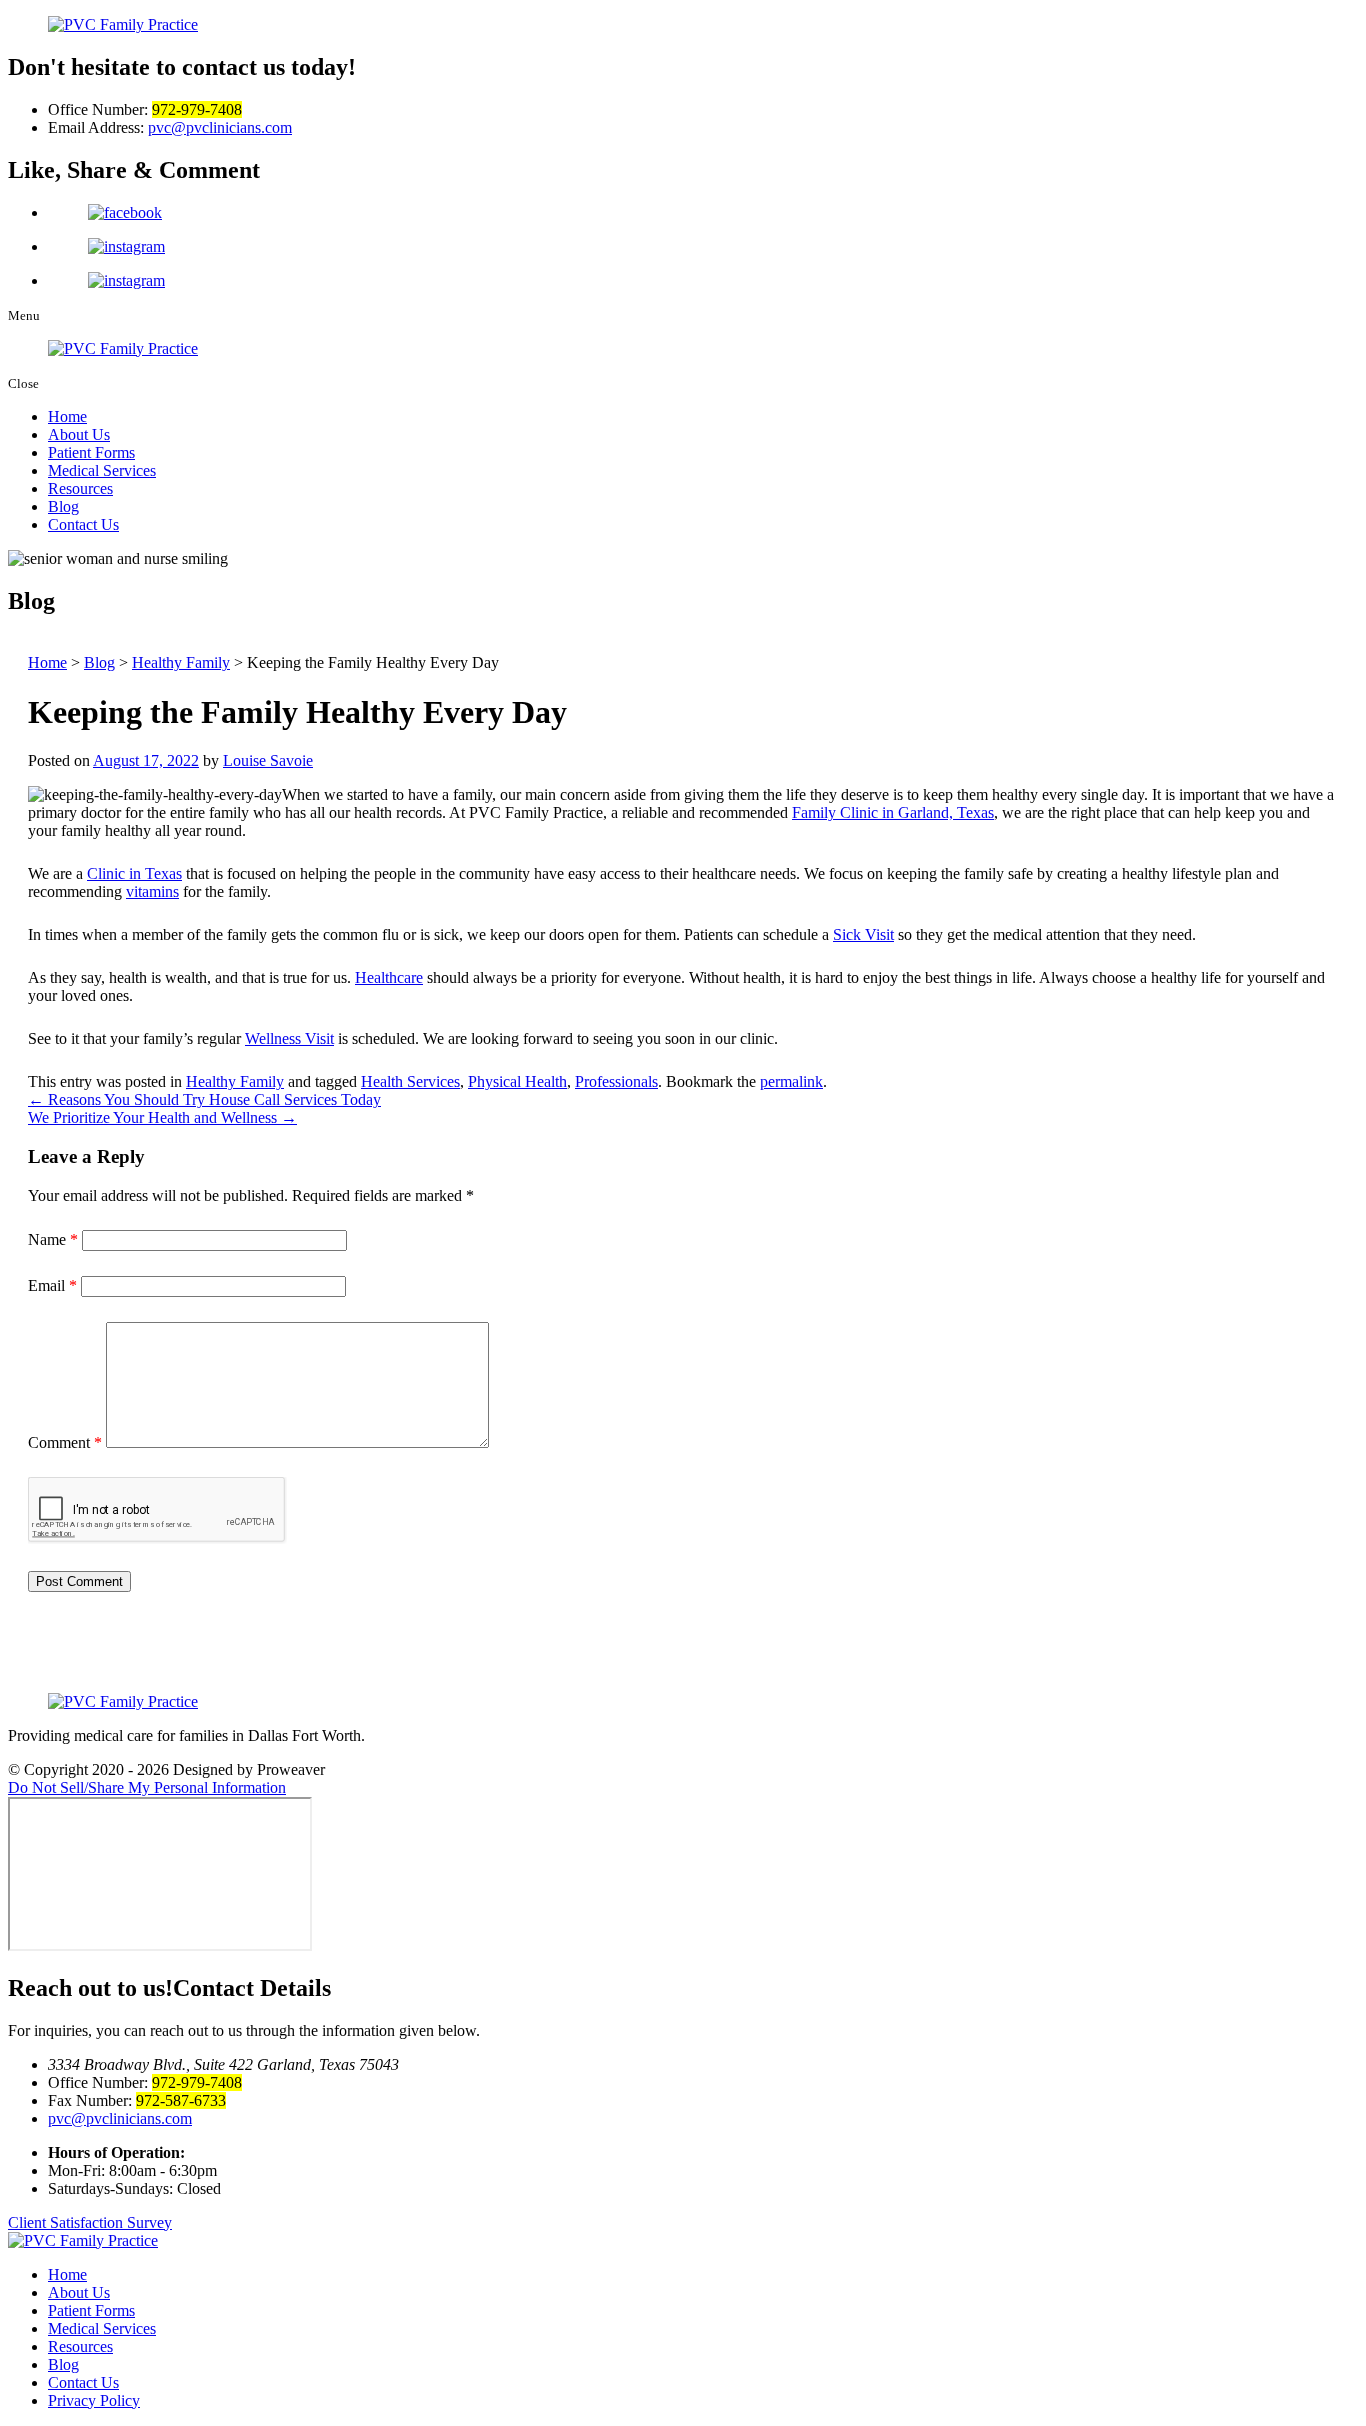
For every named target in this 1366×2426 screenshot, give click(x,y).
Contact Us (83, 524)
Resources (80, 488)
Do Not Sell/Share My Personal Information (147, 1787)
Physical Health (517, 1081)
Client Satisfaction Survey (90, 2222)
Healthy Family (235, 1081)
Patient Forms (91, 452)
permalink (791, 1081)
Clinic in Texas (134, 873)
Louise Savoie (268, 760)
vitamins (152, 891)
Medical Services (102, 470)
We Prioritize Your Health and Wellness (162, 1117)
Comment (65, 1442)
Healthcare (389, 977)
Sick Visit (863, 934)
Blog (63, 506)
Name (53, 1239)
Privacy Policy (94, 2400)
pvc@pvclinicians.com (220, 127)
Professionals (616, 1081)
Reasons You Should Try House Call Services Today (204, 1099)
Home (67, 416)
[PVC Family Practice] (683, 2241)
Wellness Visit (289, 1038)
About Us (79, 434)
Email (52, 1285)
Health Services (410, 1081)
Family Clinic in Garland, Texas (893, 812)
